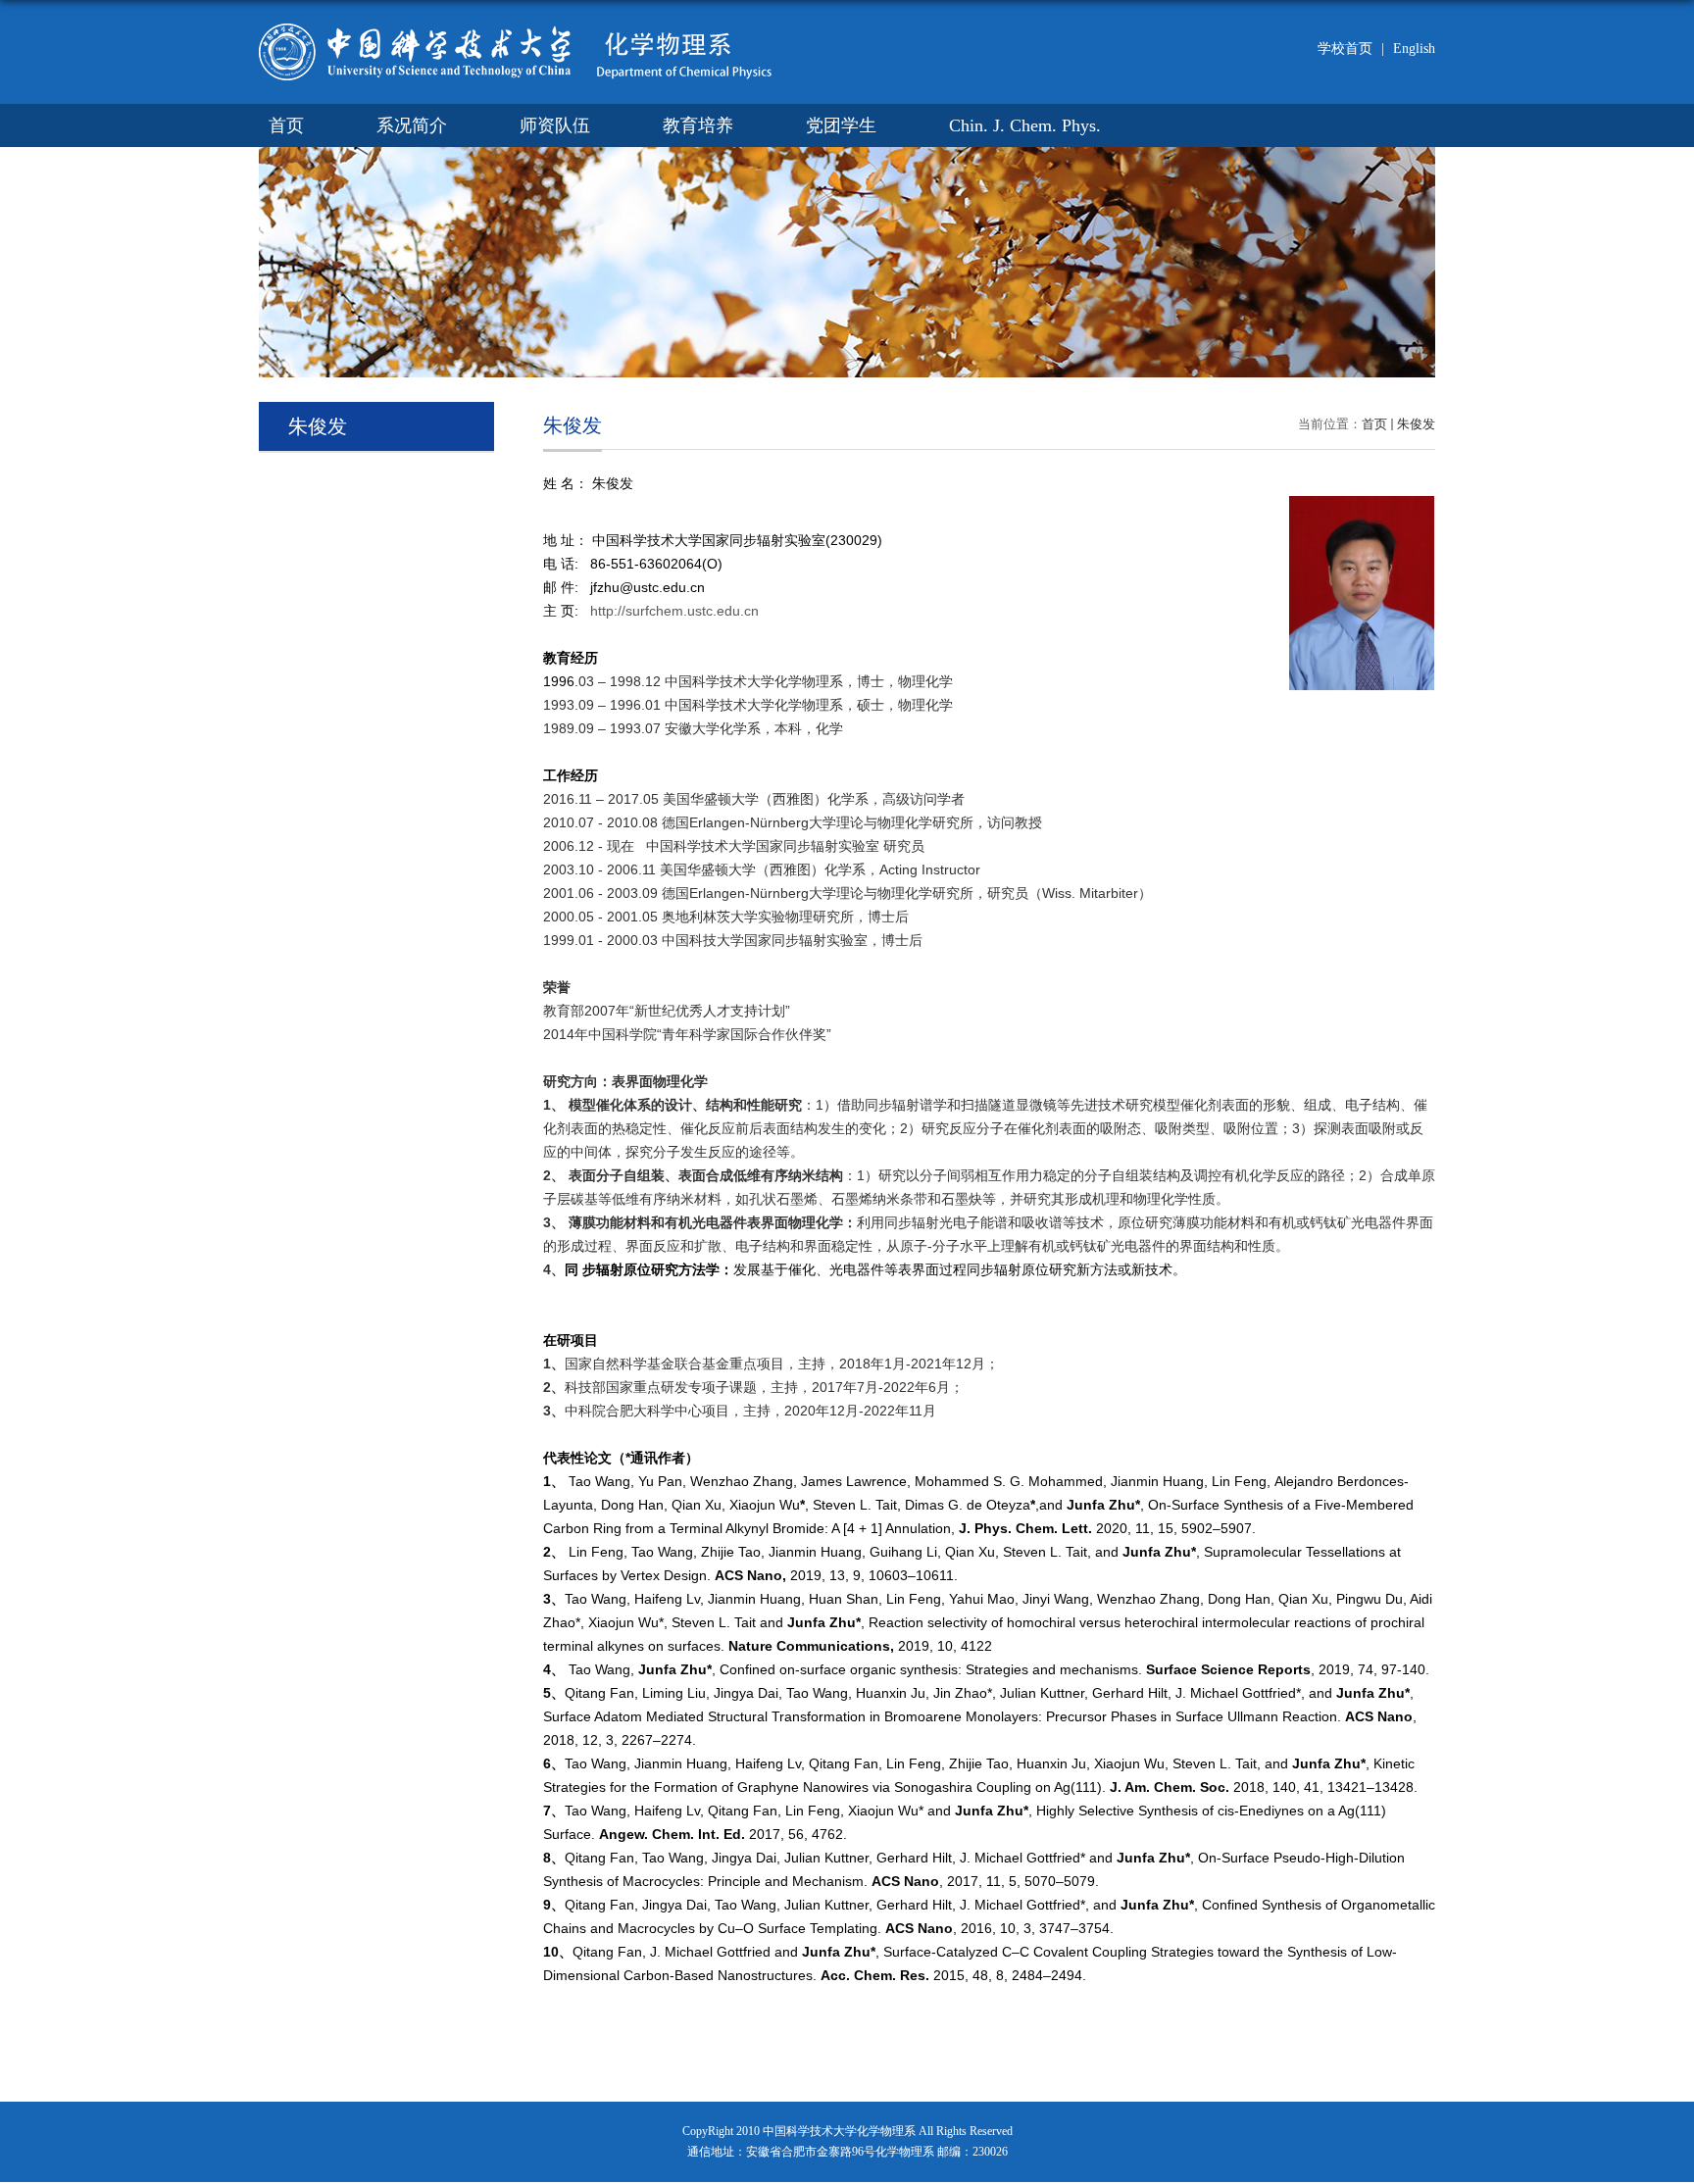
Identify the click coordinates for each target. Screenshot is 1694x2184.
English (1408, 49)
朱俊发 (1416, 424)
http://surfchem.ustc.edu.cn (674, 611)
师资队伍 (555, 125)
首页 (286, 125)
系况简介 (412, 125)
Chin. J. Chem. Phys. (1025, 125)
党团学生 (841, 125)
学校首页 (1345, 49)
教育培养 (698, 125)
